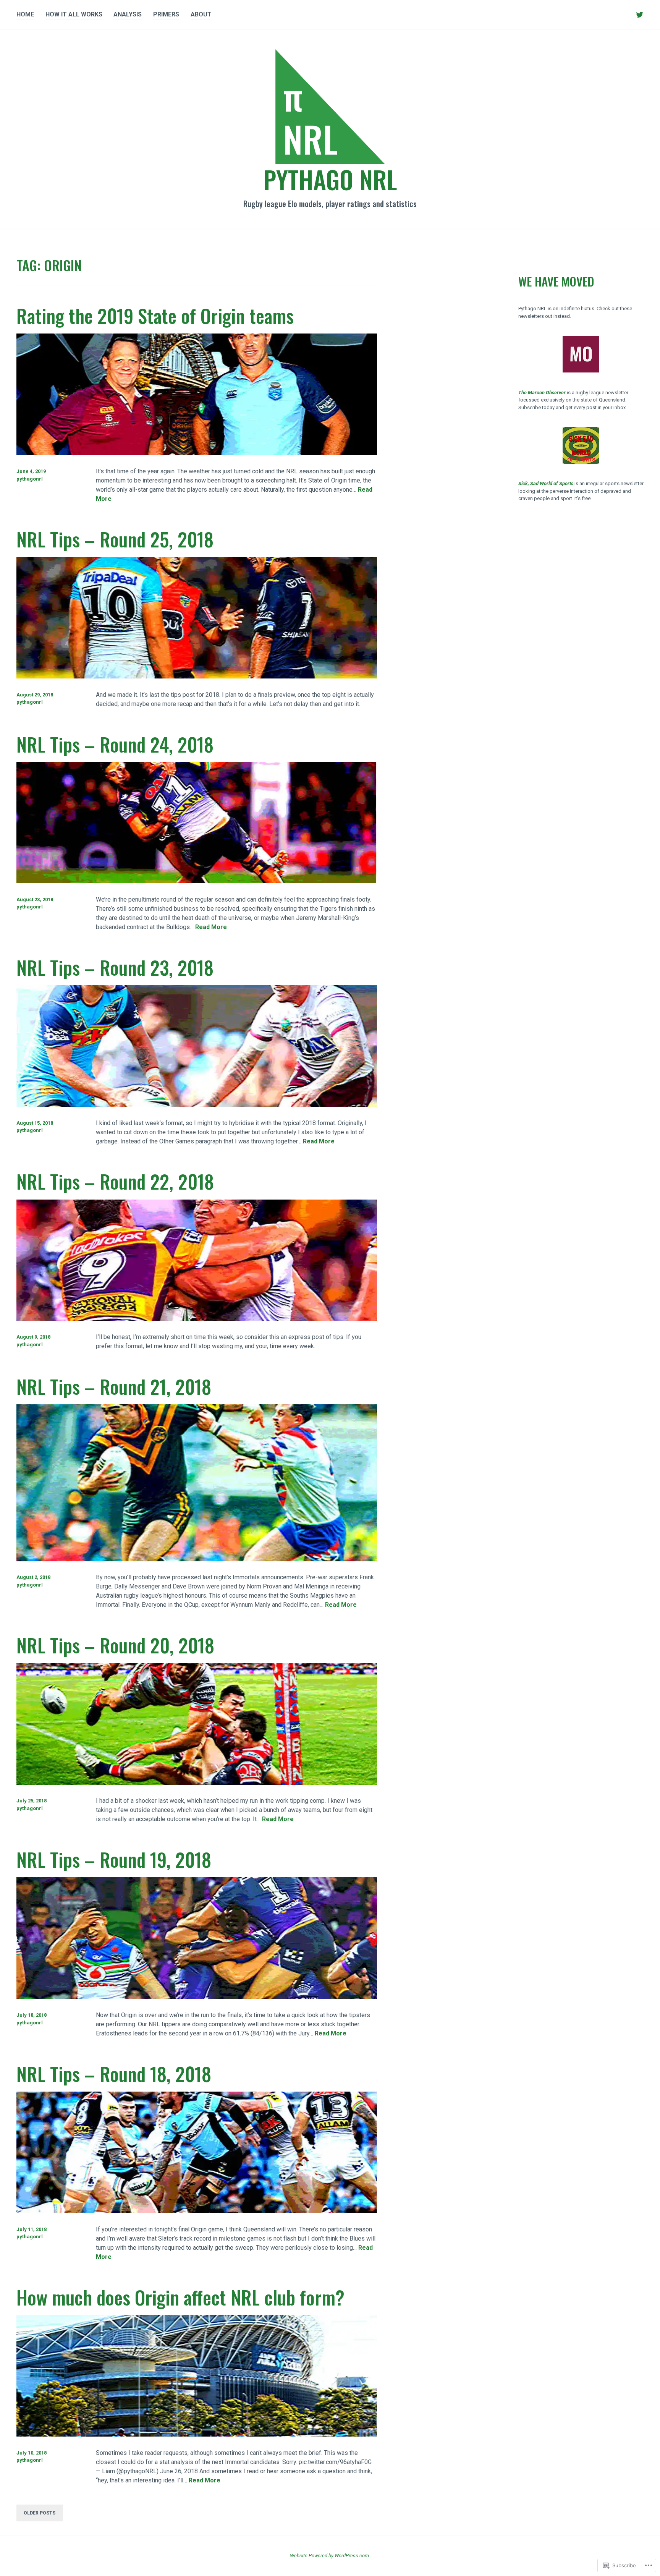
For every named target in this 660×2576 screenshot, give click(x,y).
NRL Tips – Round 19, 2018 (114, 1859)
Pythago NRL (330, 179)
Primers (166, 14)
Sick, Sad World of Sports (546, 483)
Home (25, 14)
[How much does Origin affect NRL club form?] (197, 2434)
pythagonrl (30, 479)
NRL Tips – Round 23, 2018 (115, 967)
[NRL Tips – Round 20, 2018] (197, 1783)
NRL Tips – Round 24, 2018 (115, 744)
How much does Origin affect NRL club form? (180, 2297)
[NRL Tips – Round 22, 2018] (197, 1319)
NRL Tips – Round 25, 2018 (115, 539)
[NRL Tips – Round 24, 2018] (197, 881)
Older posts (40, 2513)
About (201, 14)
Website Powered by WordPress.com (329, 2556)
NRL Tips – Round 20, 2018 (115, 1645)
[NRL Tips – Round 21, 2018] (197, 1559)
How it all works (74, 14)
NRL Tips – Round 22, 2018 (115, 1181)
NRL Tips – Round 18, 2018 (114, 2073)
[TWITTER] (640, 15)
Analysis (128, 14)
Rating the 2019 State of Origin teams (155, 315)
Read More (211, 927)
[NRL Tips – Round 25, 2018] (197, 676)
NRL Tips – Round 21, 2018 (114, 1386)
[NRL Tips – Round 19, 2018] (197, 1997)
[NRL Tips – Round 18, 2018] (197, 2211)
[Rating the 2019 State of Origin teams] (197, 453)
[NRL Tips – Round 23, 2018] (197, 1105)
